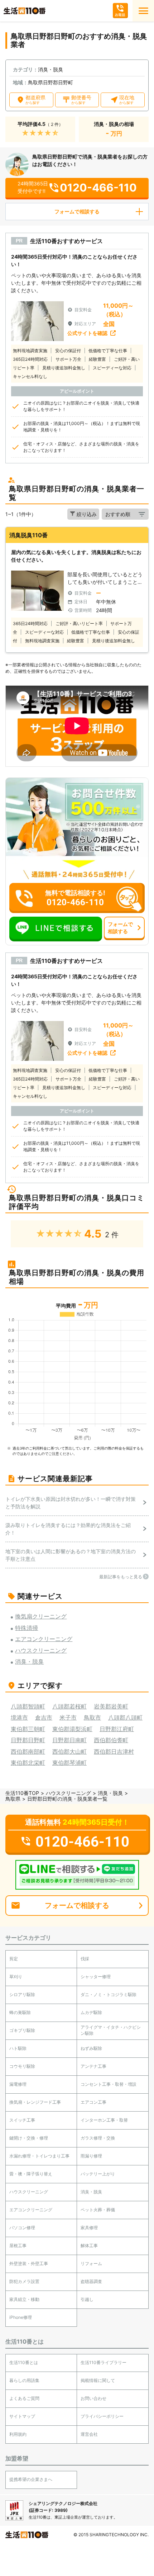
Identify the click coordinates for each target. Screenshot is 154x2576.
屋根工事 (18, 2246)
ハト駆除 (18, 2048)
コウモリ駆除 (22, 2066)
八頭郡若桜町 (69, 1706)
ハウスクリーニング (68, 1793)
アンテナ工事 (93, 2066)
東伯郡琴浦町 (69, 1763)
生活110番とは (24, 2362)
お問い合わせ (93, 2398)
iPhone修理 (21, 2317)
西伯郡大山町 (69, 1752)
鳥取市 (92, 1717)
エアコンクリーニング (31, 2210)
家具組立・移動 (24, 2299)
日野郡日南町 (69, 1740)
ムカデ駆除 (91, 2012)
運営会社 (89, 2434)
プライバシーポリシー (102, 2416)
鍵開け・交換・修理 (29, 2138)
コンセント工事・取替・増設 (109, 2084)
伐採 (85, 1959)
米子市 (68, 1717)
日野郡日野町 (28, 1740)
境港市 (19, 1717)
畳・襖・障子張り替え (31, 2174)
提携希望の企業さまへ (31, 2479)
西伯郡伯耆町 (111, 1740)
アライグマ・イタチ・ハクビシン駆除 (111, 2030)
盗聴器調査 (91, 2281)
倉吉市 (44, 1717)
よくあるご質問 (24, 2398)
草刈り (16, 1977)
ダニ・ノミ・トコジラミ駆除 (109, 1994)
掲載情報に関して (98, 2380)
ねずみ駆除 (91, 2048)
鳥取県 (13, 1799)
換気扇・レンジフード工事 (35, 2102)
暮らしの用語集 (24, 2380)
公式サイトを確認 (87, 333)
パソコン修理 (22, 2228)
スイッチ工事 (22, 2120)
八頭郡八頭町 (125, 1717)
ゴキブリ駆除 (22, 2030)
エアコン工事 (93, 2102)
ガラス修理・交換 (98, 2138)
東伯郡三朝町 (28, 1729)
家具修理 (89, 2228)
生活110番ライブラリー (104, 2362)
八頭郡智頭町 (28, 1706)
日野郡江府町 (117, 1729)
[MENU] (143, 11)
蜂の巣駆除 (20, 2012)
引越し (87, 2299)
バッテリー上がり (98, 2174)
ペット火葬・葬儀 (98, 2210)
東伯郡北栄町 (28, 1763)
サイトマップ (22, 2416)
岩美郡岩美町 (111, 1706)
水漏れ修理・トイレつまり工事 (39, 2156)
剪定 (14, 1959)
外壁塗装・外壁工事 (29, 2263)
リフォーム (91, 2263)
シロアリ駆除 (22, 1994)
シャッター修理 (96, 1977)
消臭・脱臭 (110, 1793)
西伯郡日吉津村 (114, 1752)
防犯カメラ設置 (24, 2281)
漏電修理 (18, 2084)
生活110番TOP (22, 1793)
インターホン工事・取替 (104, 2120)
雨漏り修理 (91, 2156)
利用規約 (18, 2434)
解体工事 (89, 2246)
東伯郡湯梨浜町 (72, 1729)
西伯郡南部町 (28, 1752)
